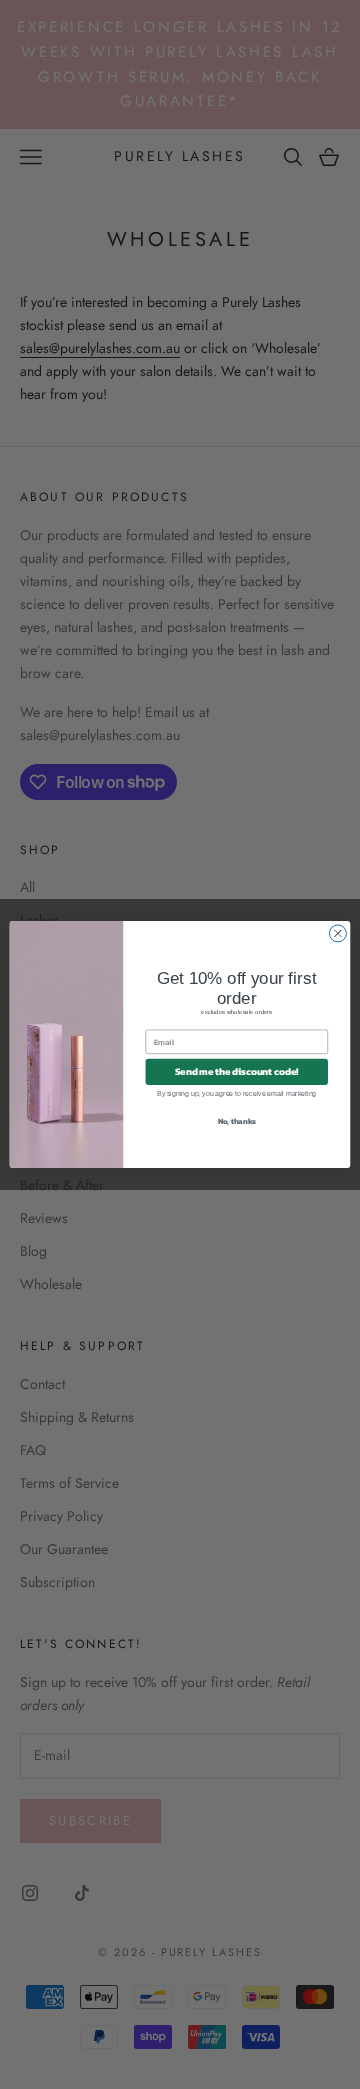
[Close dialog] (337, 933)
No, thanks (237, 1121)
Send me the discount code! (236, 1071)
